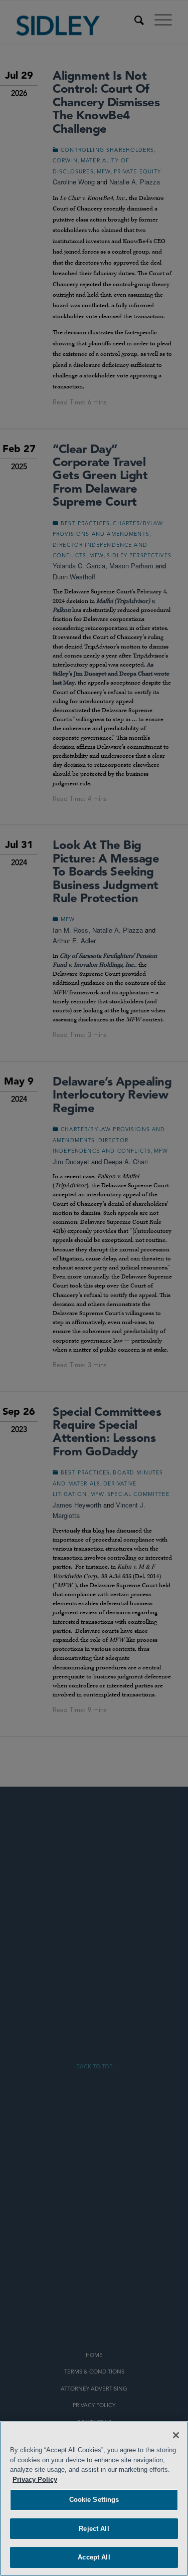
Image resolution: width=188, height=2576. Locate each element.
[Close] (176, 2435)
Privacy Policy (35, 2480)
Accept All (94, 2557)
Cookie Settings (94, 2500)
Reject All (94, 2529)
